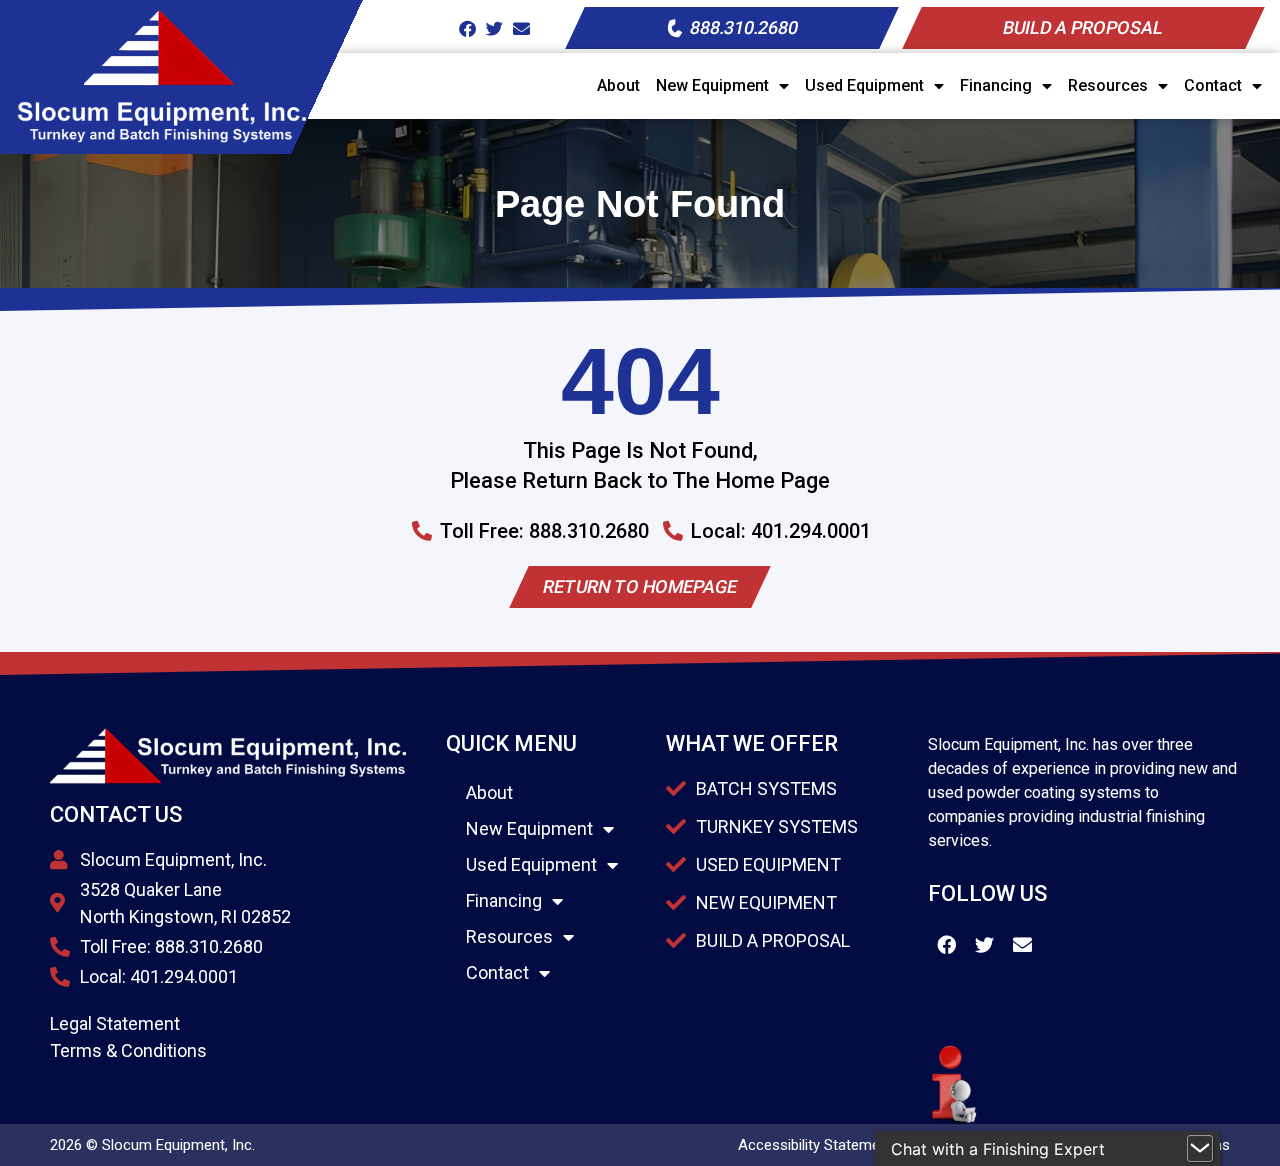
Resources (1108, 85)
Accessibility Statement (815, 1145)
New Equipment (712, 85)
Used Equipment (864, 85)
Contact (1213, 85)
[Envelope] (521, 28)
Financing (996, 85)
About (618, 85)
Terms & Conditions (128, 1050)
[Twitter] (494, 28)
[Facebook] (467, 28)
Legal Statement (115, 1023)
